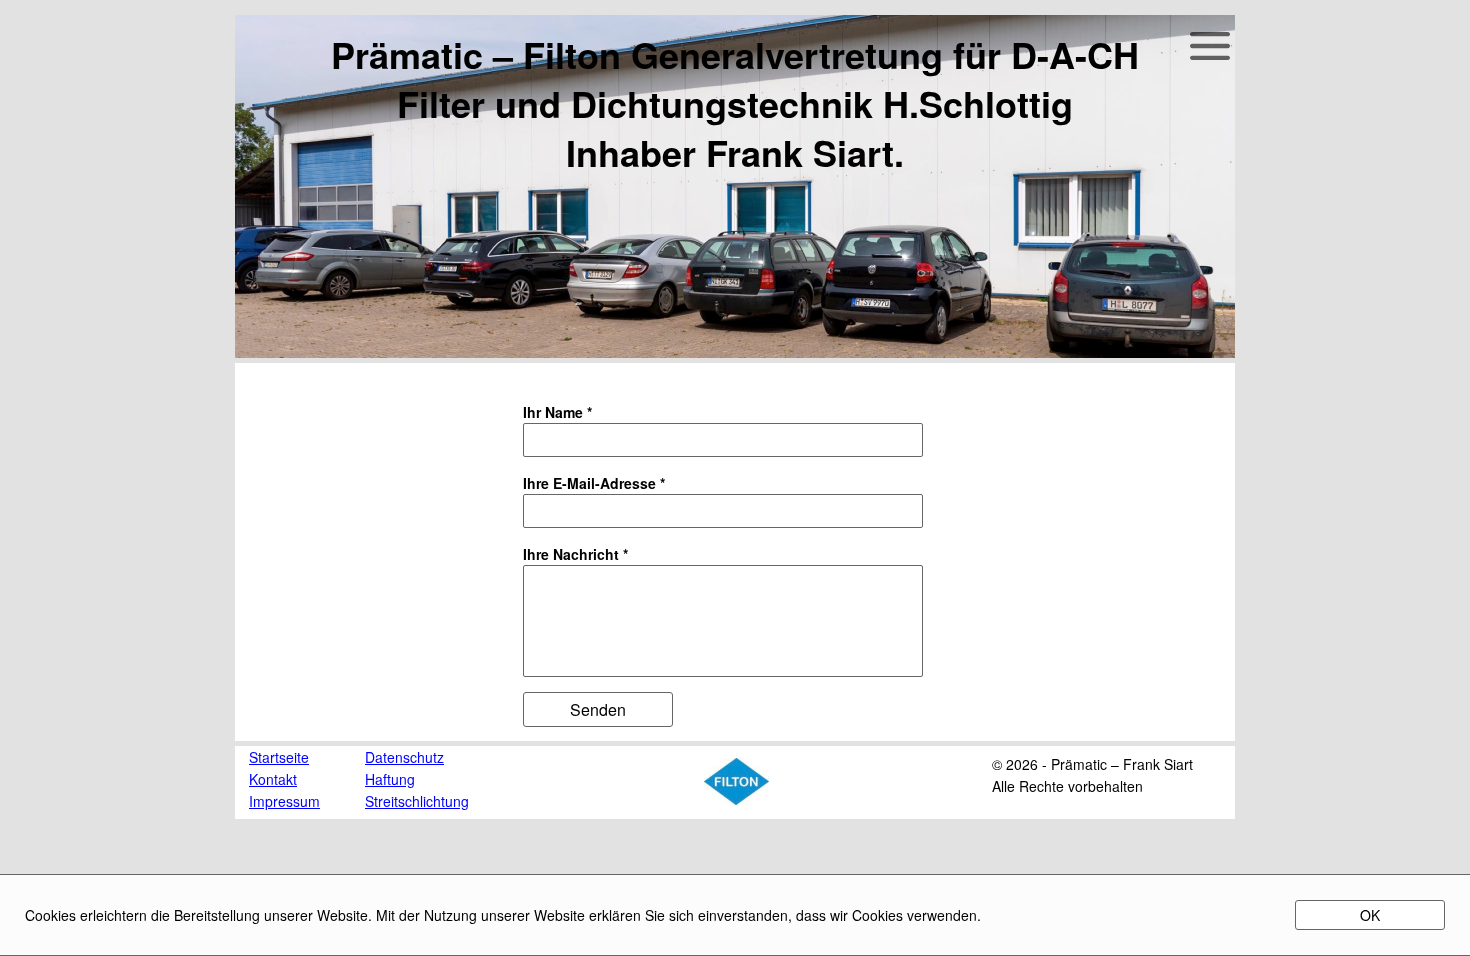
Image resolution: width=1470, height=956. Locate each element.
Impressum (284, 801)
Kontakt (273, 779)
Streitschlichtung (417, 801)
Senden (598, 709)
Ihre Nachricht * (575, 554)
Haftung (390, 779)
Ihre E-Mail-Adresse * (594, 483)
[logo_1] (736, 799)
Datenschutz (404, 757)
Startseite (279, 757)
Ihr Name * (557, 412)
